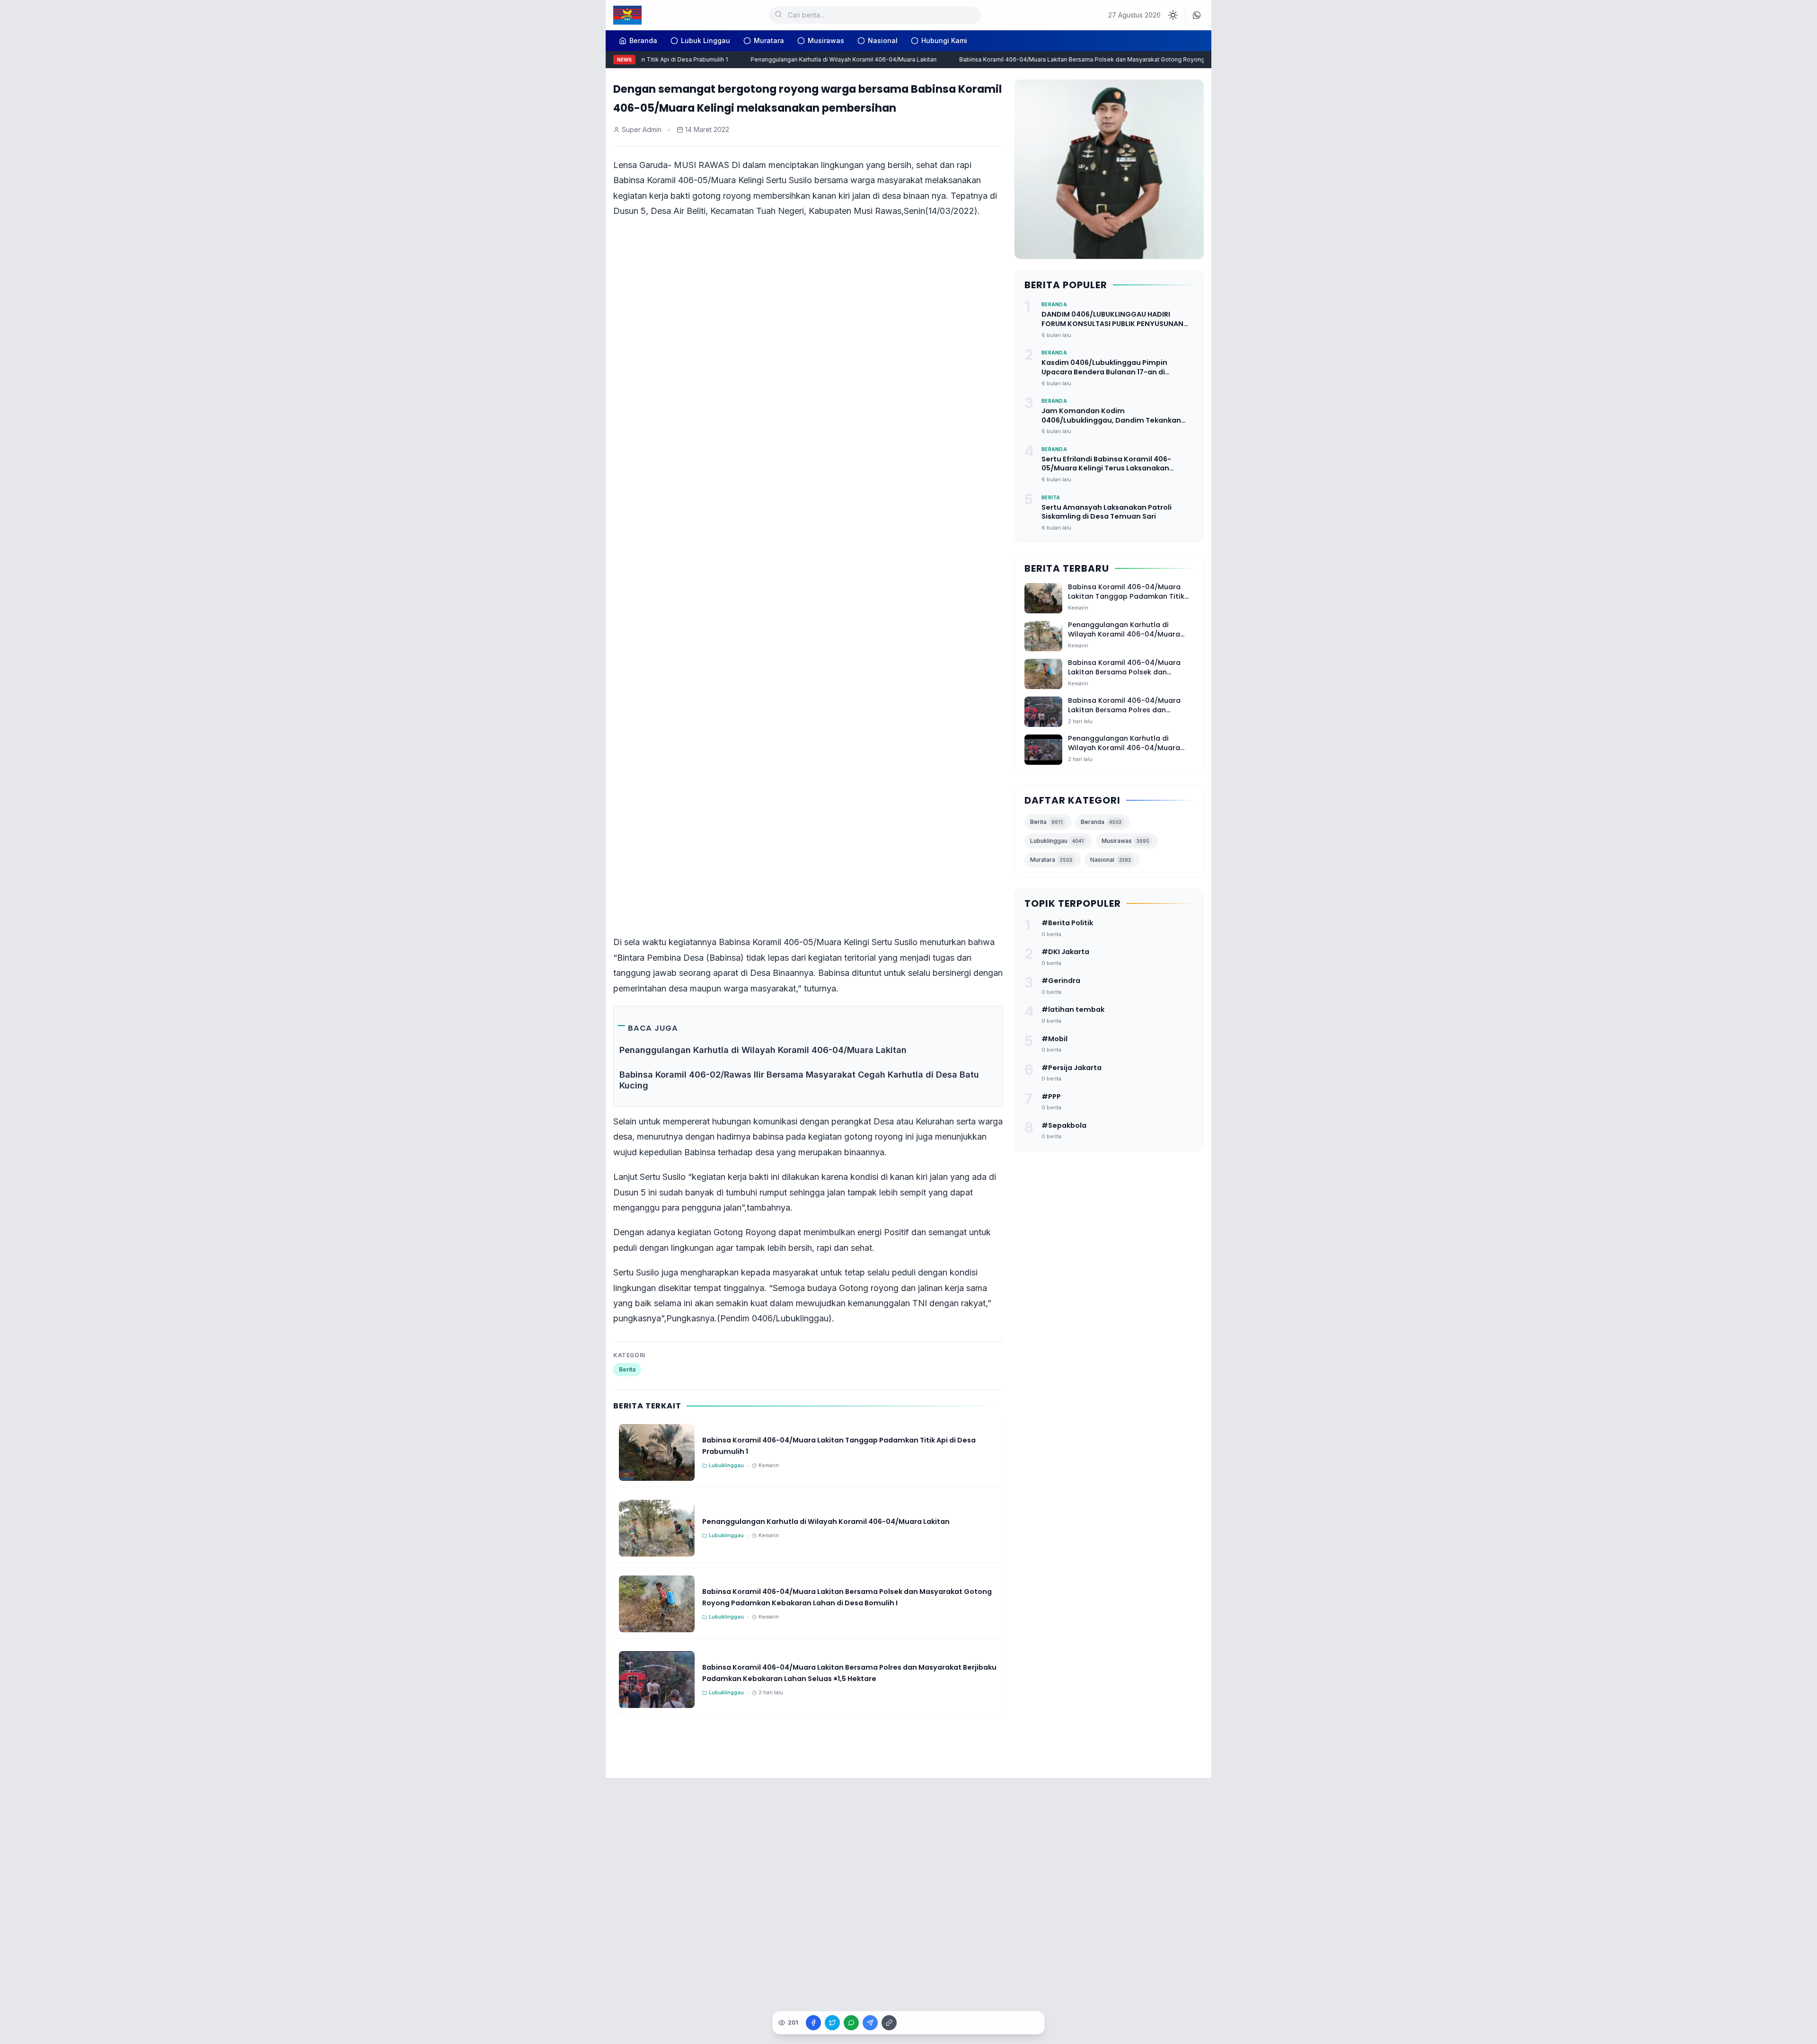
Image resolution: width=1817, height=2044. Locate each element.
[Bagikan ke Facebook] (813, 2023)
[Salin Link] (889, 2023)
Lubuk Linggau (706, 40)
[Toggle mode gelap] (1173, 15)
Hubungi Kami (944, 40)
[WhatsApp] (1197, 15)
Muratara (769, 40)
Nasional (883, 40)
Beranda (1101, 822)
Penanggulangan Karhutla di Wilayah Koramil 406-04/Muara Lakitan (812, 59)
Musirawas (826, 40)
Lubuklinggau (1057, 841)
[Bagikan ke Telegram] (870, 2023)
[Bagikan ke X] (832, 2023)
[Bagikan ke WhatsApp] (851, 2023)
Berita (627, 1369)
